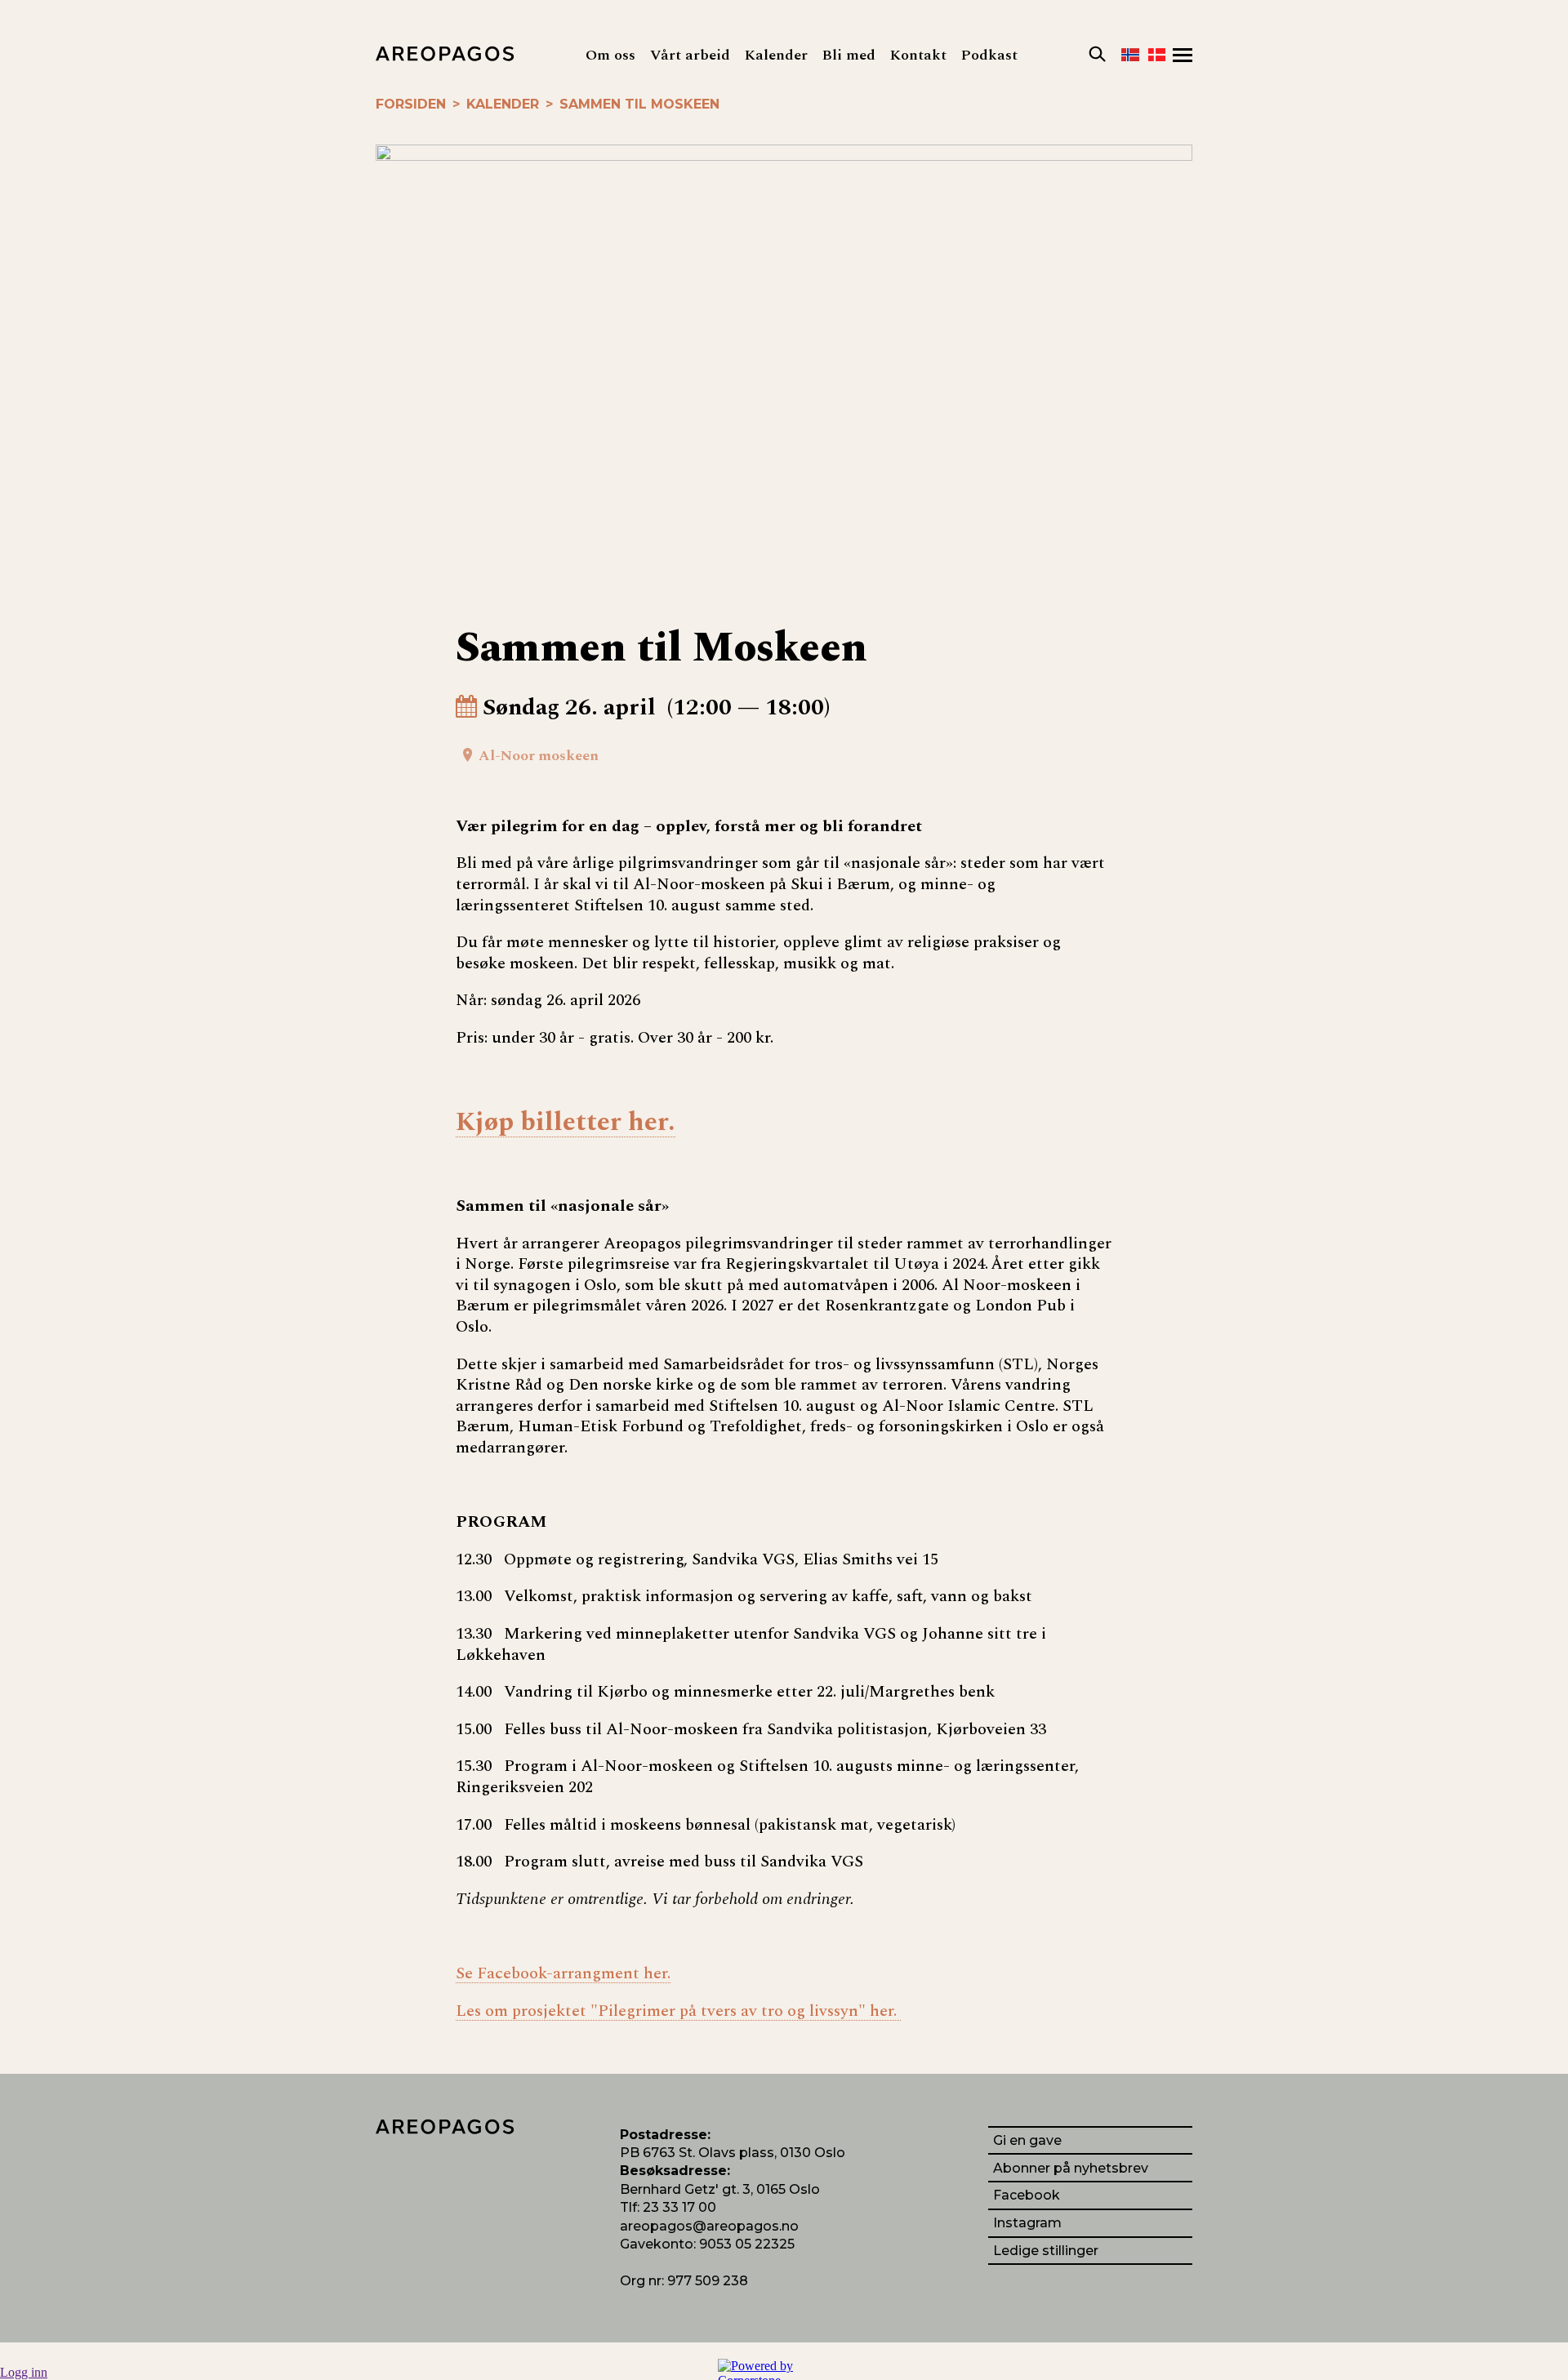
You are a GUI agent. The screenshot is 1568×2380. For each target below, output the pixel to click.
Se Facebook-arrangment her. (563, 1974)
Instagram (1027, 2223)
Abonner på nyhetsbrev (1071, 2168)
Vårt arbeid (690, 55)
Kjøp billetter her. (566, 1123)
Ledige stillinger (1046, 2251)
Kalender (776, 55)
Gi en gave (1027, 2140)
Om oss (610, 55)
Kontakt (918, 55)
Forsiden (411, 104)
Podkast (989, 55)
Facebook (1027, 2195)
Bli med (849, 55)
